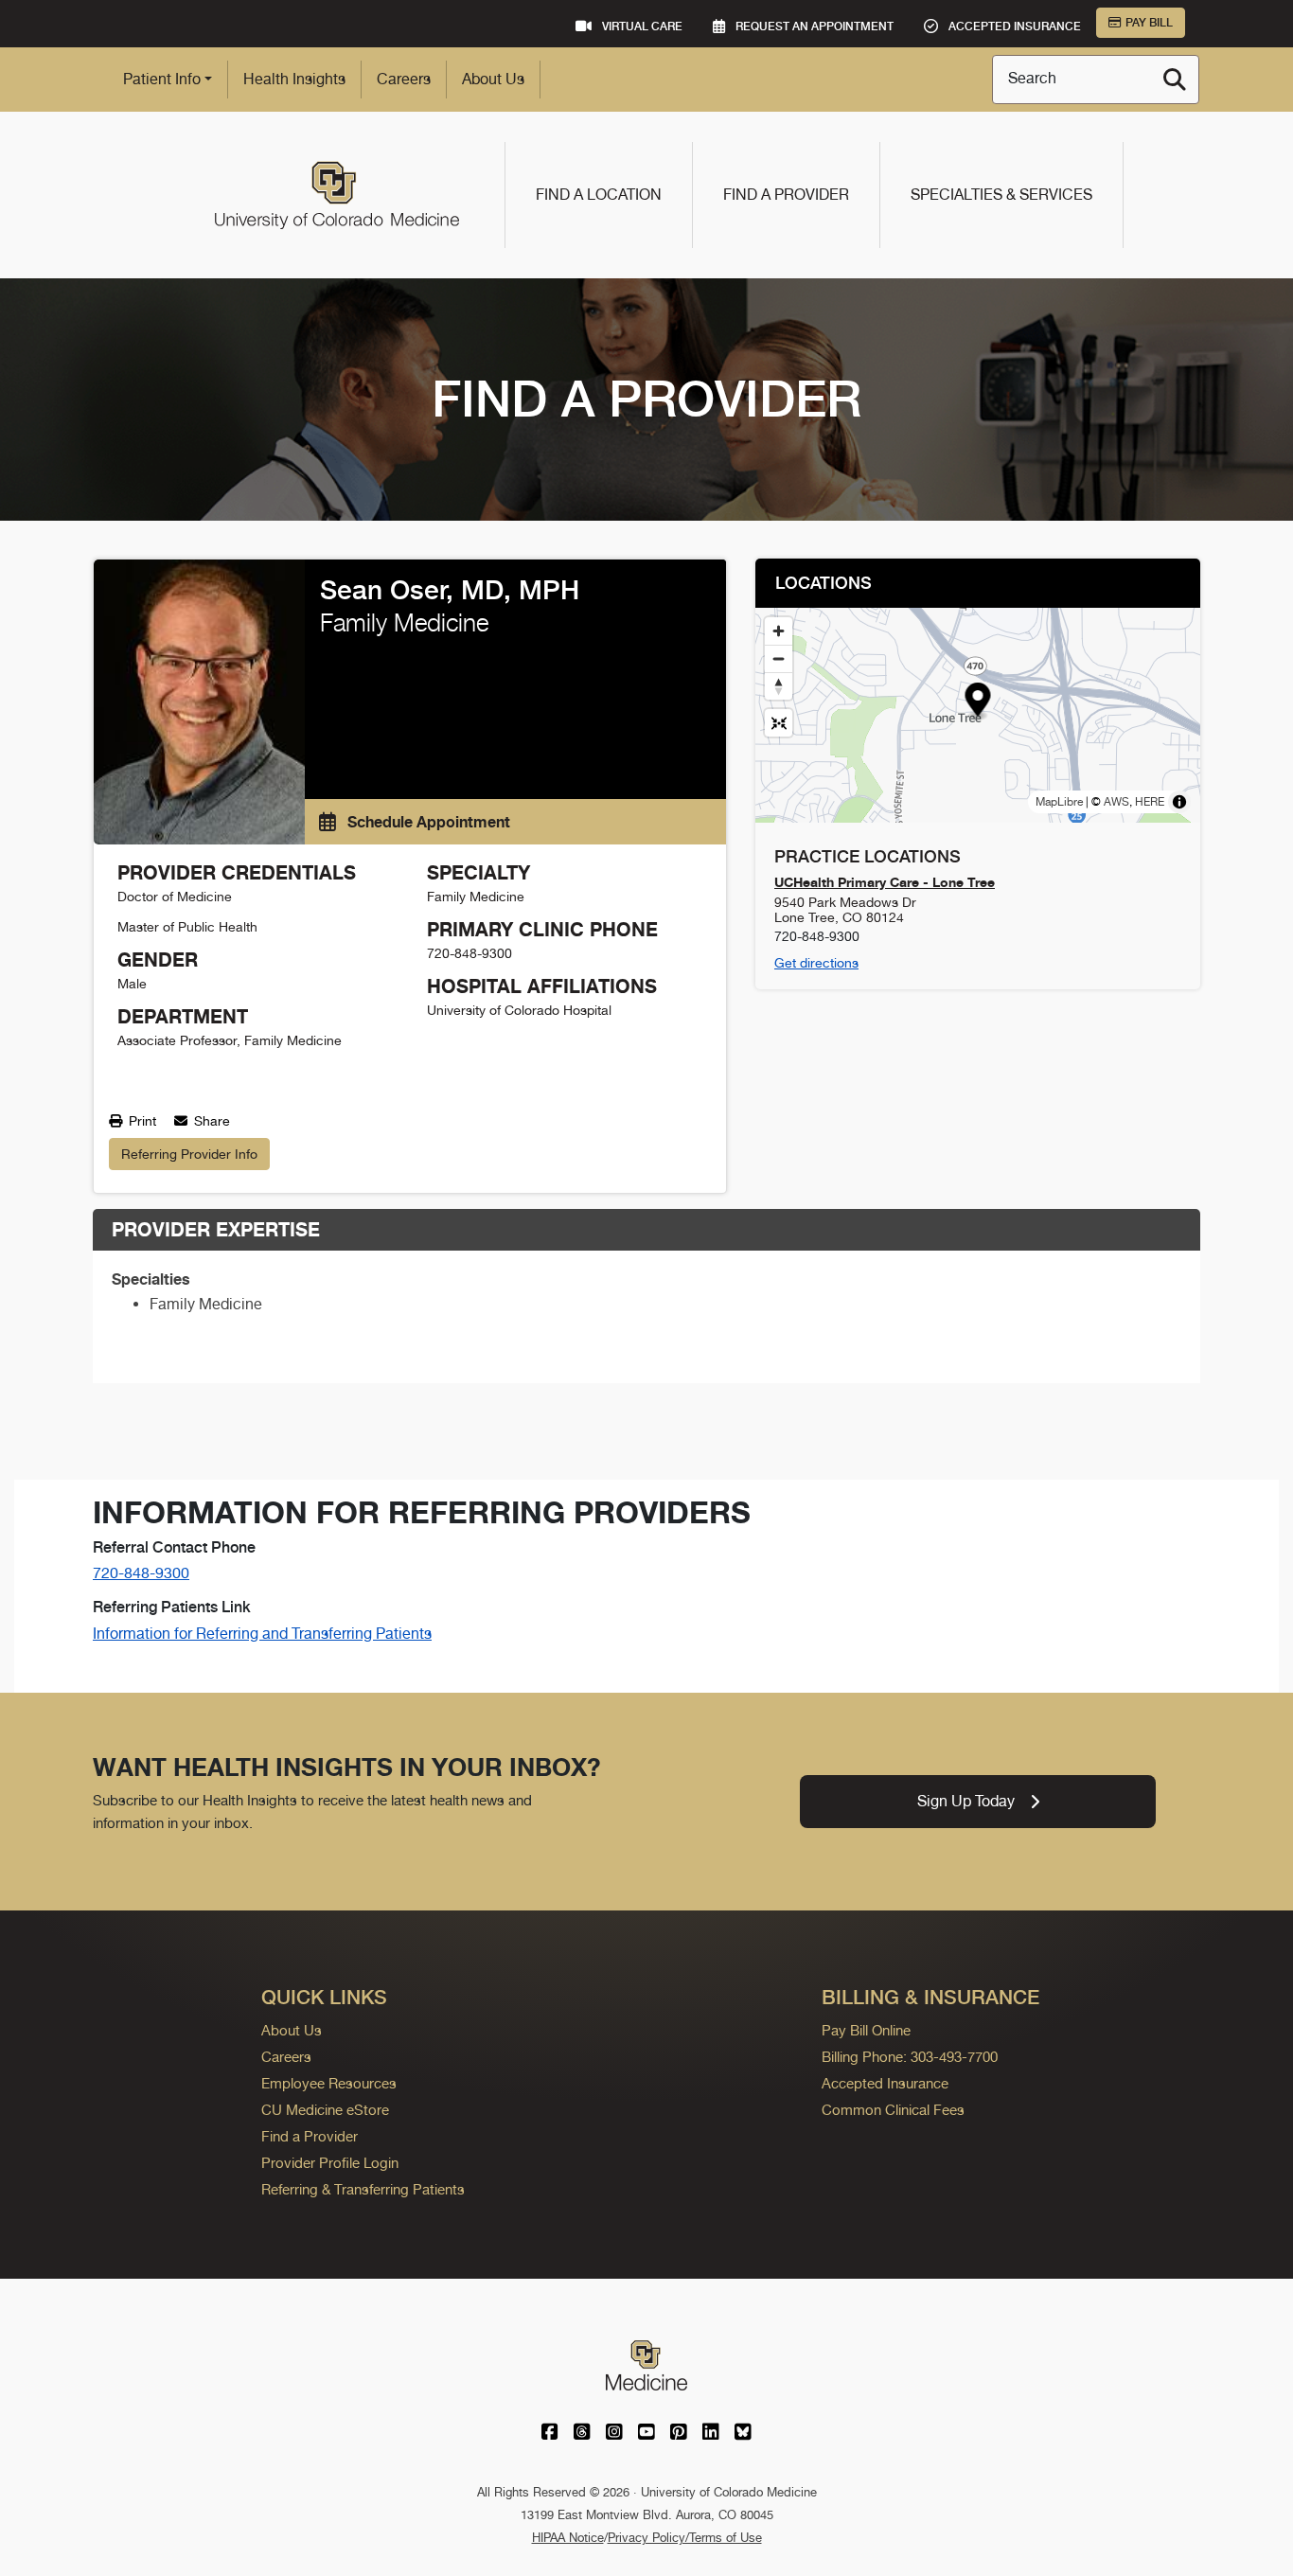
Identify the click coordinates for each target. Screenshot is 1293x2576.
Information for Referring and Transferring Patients (262, 1634)
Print (141, 1121)
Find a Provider (786, 195)
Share (210, 1121)
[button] (978, 702)
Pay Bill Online (866, 2030)
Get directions (816, 963)
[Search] (1175, 80)
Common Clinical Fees (893, 2110)
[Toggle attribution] (1179, 802)
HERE (1150, 802)
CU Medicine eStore (325, 2110)
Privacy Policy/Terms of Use (685, 2538)
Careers (404, 79)
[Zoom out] (779, 658)
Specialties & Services (1001, 195)
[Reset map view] (779, 723)
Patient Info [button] (162, 79)
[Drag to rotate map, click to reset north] (779, 686)
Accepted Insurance (885, 2083)
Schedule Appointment (427, 822)
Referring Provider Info (189, 1154)
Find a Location (599, 195)
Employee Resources (329, 2083)
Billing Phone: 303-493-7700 (910, 2057)
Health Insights (294, 79)
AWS (1116, 802)
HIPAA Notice (568, 2538)
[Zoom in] (779, 631)
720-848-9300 (141, 1573)
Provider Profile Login (330, 2163)
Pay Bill (1149, 23)
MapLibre (1059, 802)
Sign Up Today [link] (966, 1801)
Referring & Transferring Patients (363, 2189)
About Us (493, 79)
